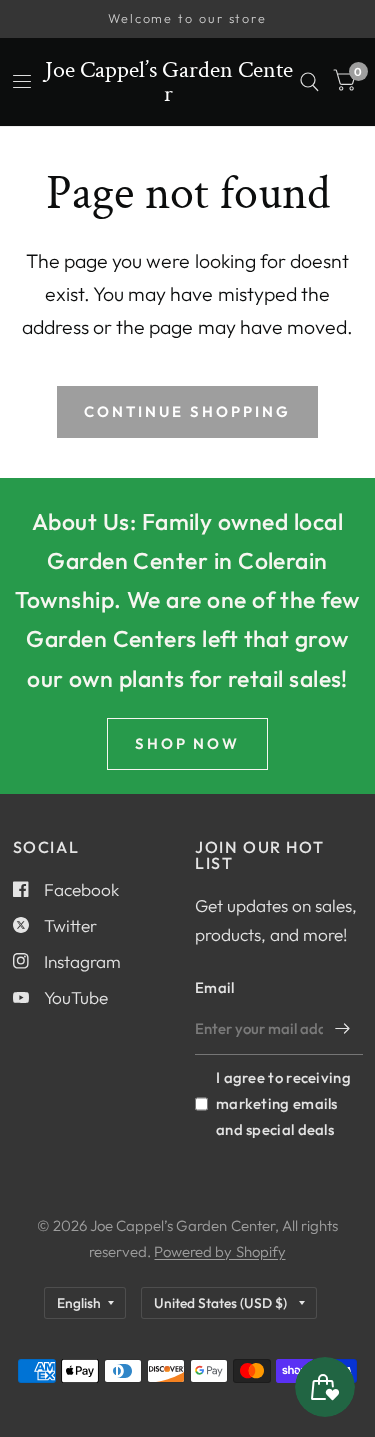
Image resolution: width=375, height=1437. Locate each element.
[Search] (309, 82)
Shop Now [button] (188, 743)
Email (215, 987)
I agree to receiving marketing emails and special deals (283, 1103)
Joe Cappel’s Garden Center (169, 82)
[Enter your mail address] (343, 1029)
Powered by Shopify (219, 1251)
